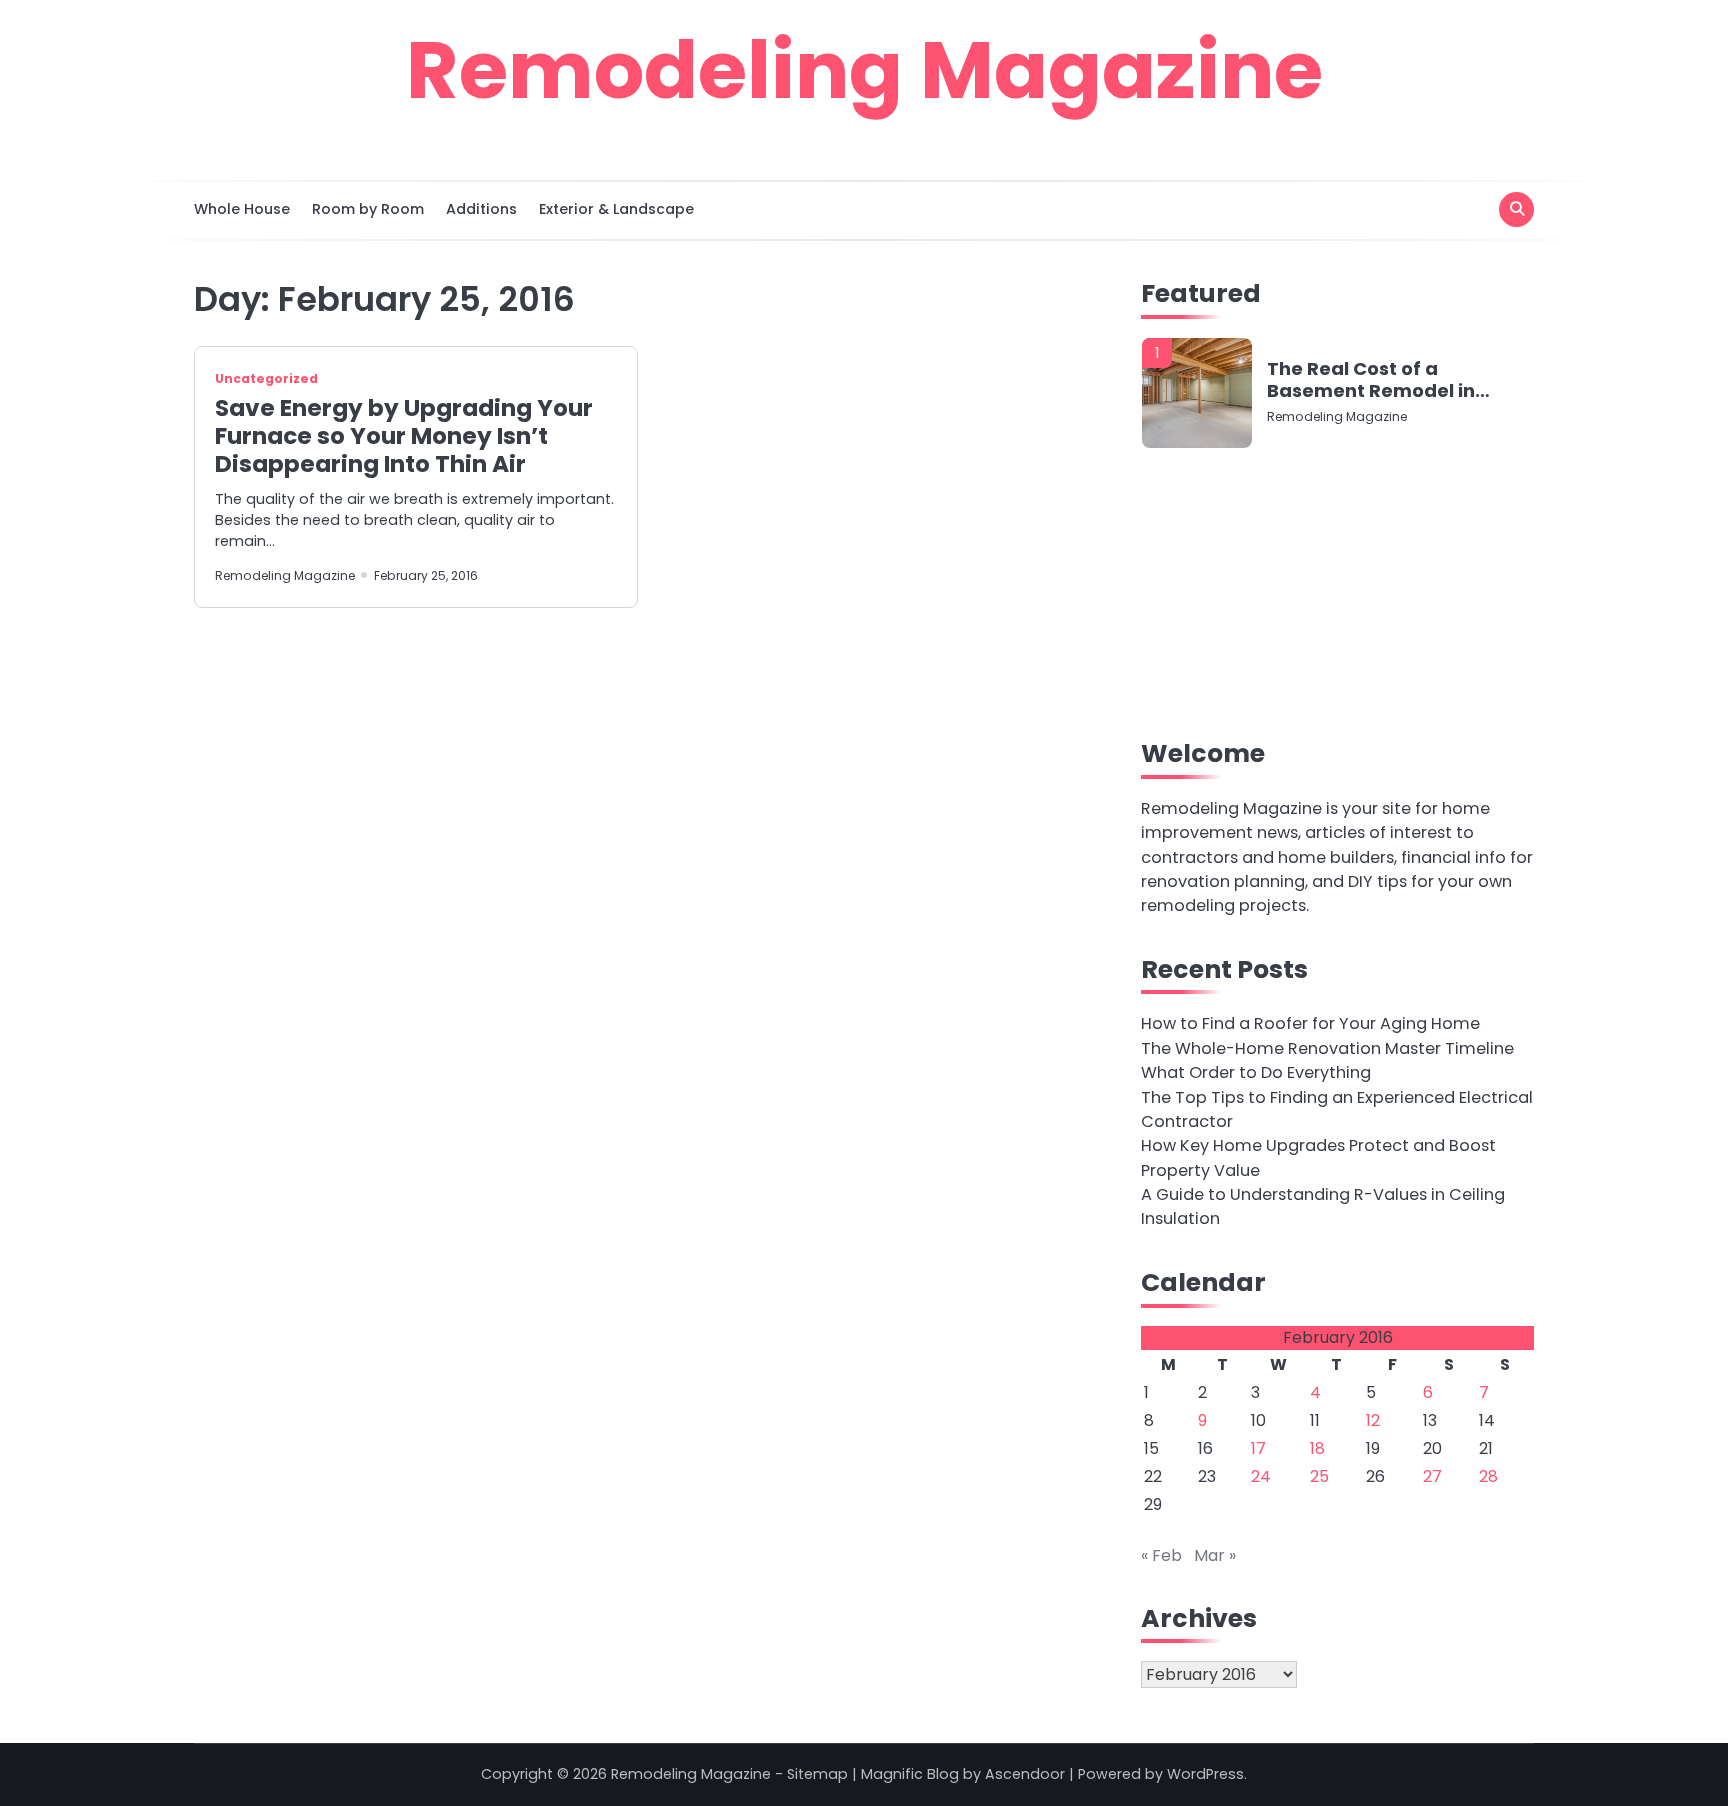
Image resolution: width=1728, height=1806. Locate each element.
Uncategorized (266, 378)
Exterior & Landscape (616, 209)
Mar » (1215, 1555)
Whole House (242, 209)
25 (1319, 1476)
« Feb (1161, 1555)
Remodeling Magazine (864, 70)
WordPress (1205, 1774)
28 (1488, 1476)
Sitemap (817, 1774)
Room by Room (368, 209)
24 (1261, 1476)
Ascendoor (1025, 1774)
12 (1373, 1420)
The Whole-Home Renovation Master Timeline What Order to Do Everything (1327, 1060)
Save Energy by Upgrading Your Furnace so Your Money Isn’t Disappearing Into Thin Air (404, 436)
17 (1258, 1448)
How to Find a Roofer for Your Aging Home (1310, 1023)
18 (1317, 1448)
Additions (481, 209)
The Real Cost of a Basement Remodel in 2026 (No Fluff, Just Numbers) (1371, 379)
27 (1432, 1476)
